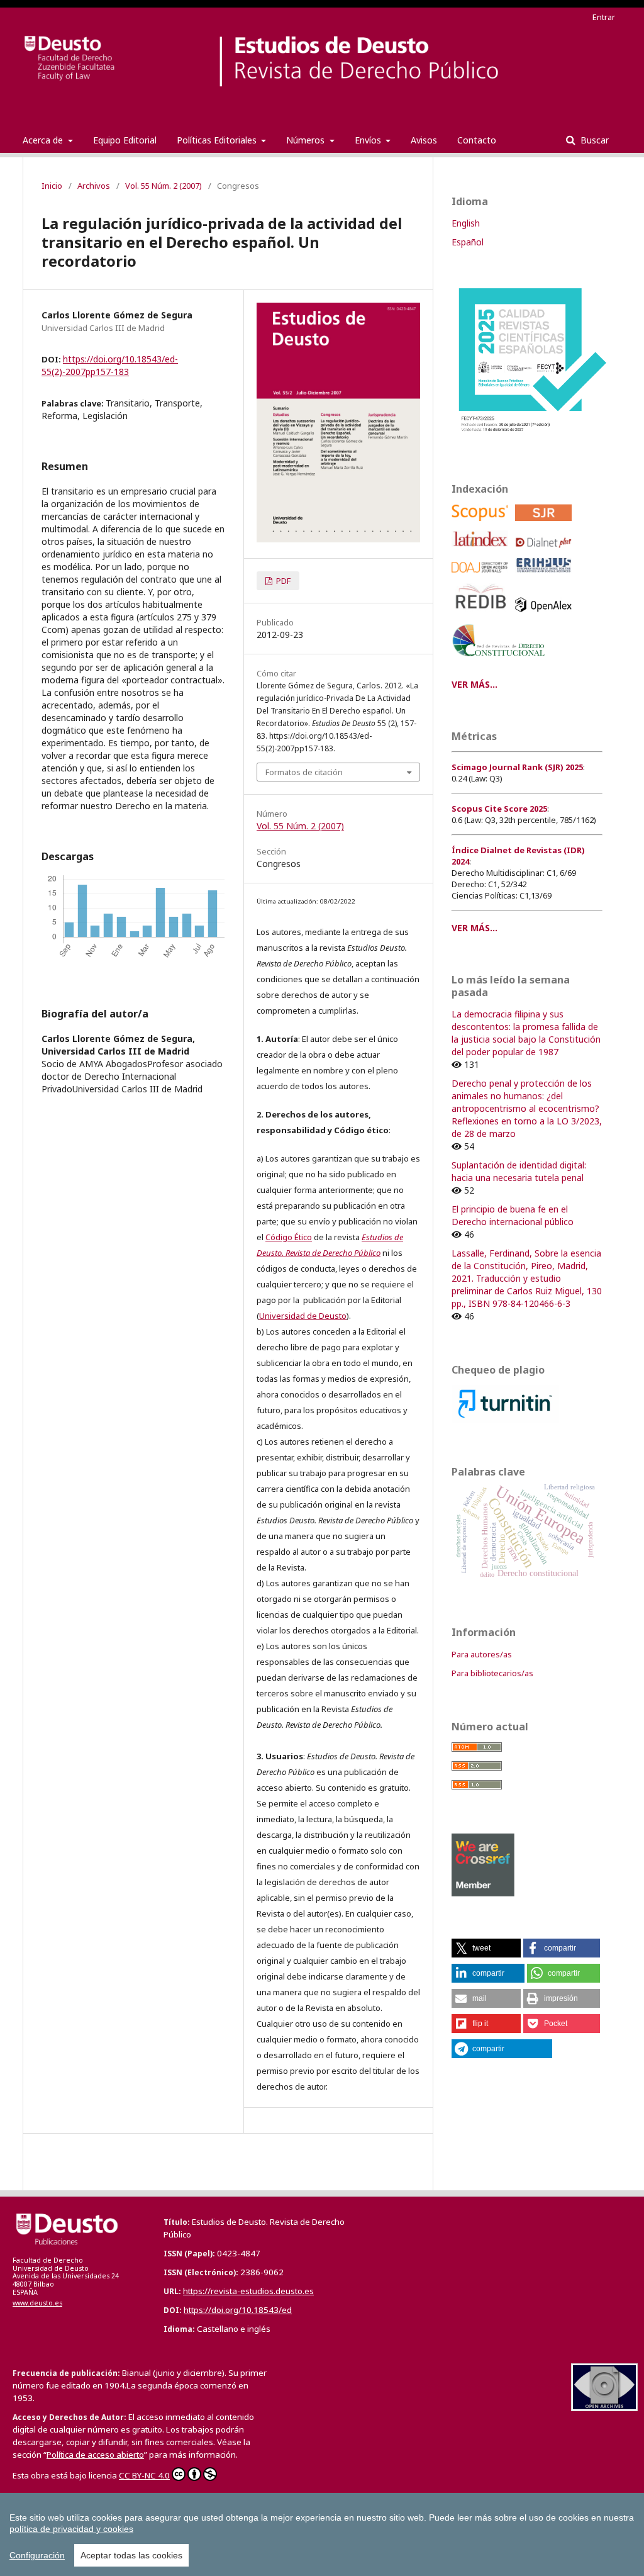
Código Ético (289, 1237)
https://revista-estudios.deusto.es (248, 2291)
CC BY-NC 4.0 (144, 2475)
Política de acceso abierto (95, 2455)
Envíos (369, 140)
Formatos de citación (304, 772)
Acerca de (44, 140)
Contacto (477, 140)
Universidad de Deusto (303, 1316)
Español (468, 242)
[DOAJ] (482, 576)
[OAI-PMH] (604, 2408)
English (466, 223)
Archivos (94, 186)
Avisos (424, 140)
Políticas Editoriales (218, 140)
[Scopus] (482, 524)
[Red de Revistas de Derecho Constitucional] (501, 661)
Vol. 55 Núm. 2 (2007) (164, 186)
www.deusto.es (37, 2303)
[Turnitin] (505, 1420)
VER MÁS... (475, 684)
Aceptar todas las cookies (131, 2555)
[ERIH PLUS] (546, 576)
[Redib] (482, 615)
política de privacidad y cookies (71, 2529)
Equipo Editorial (125, 140)
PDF (282, 581)
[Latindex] (482, 551)
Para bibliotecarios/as (492, 1673)
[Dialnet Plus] (546, 551)
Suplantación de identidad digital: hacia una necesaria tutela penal (519, 1171)
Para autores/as (482, 1654)
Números (307, 140)
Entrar (604, 17)
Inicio (52, 186)
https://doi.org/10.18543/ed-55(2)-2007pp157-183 (110, 365)
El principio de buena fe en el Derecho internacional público (513, 1215)
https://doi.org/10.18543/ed (238, 2310)
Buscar (593, 140)
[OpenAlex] (546, 615)
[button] (486, 1948)
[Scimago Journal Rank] (546, 524)
